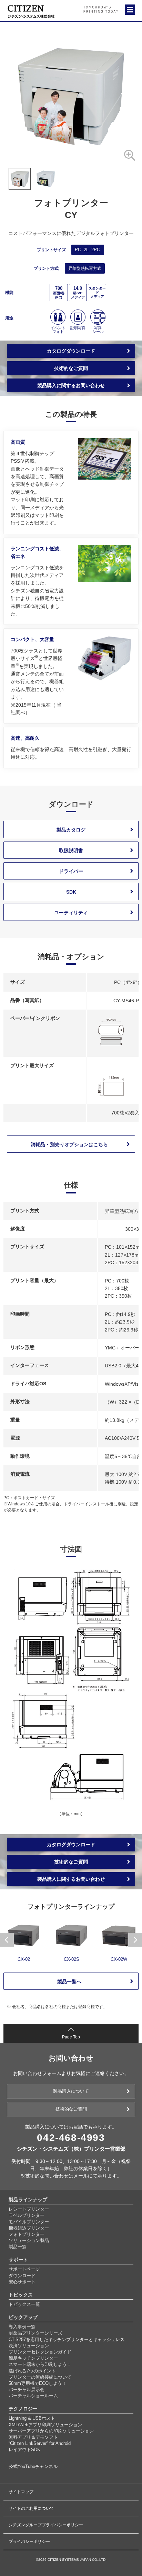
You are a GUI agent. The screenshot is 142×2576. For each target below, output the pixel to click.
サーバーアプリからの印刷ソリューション (51, 2431)
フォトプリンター (27, 2234)
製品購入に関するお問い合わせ (71, 385)
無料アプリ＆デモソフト (33, 2437)
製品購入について (71, 2091)
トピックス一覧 (24, 2304)
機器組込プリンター (29, 2228)
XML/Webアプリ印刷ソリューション (45, 2425)
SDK (71, 892)
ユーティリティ (71, 913)
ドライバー (71, 871)
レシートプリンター (29, 2209)
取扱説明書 (71, 851)
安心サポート (22, 2282)
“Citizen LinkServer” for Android (40, 2443)
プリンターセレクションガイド (40, 2352)
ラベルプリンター (27, 2215)
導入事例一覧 (22, 2327)
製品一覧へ (69, 1982)
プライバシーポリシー (29, 2541)
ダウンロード (22, 2276)
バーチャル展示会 (27, 2390)
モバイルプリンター (29, 2222)
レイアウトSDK (24, 2450)
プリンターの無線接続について (40, 2377)
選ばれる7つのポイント (32, 2371)
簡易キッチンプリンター (33, 2358)
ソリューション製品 (29, 2240)
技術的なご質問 (71, 368)
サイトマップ (21, 2492)
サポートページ (24, 2269)
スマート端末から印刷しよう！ (40, 2364)
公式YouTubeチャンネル (33, 2466)
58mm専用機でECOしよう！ (38, 2383)
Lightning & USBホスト (32, 2418)
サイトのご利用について (31, 2508)
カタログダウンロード (71, 351)
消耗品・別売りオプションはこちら (69, 1144)
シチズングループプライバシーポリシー (46, 2525)
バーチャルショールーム (33, 2396)
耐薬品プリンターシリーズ (35, 2333)
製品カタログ (71, 830)
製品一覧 (18, 2247)
